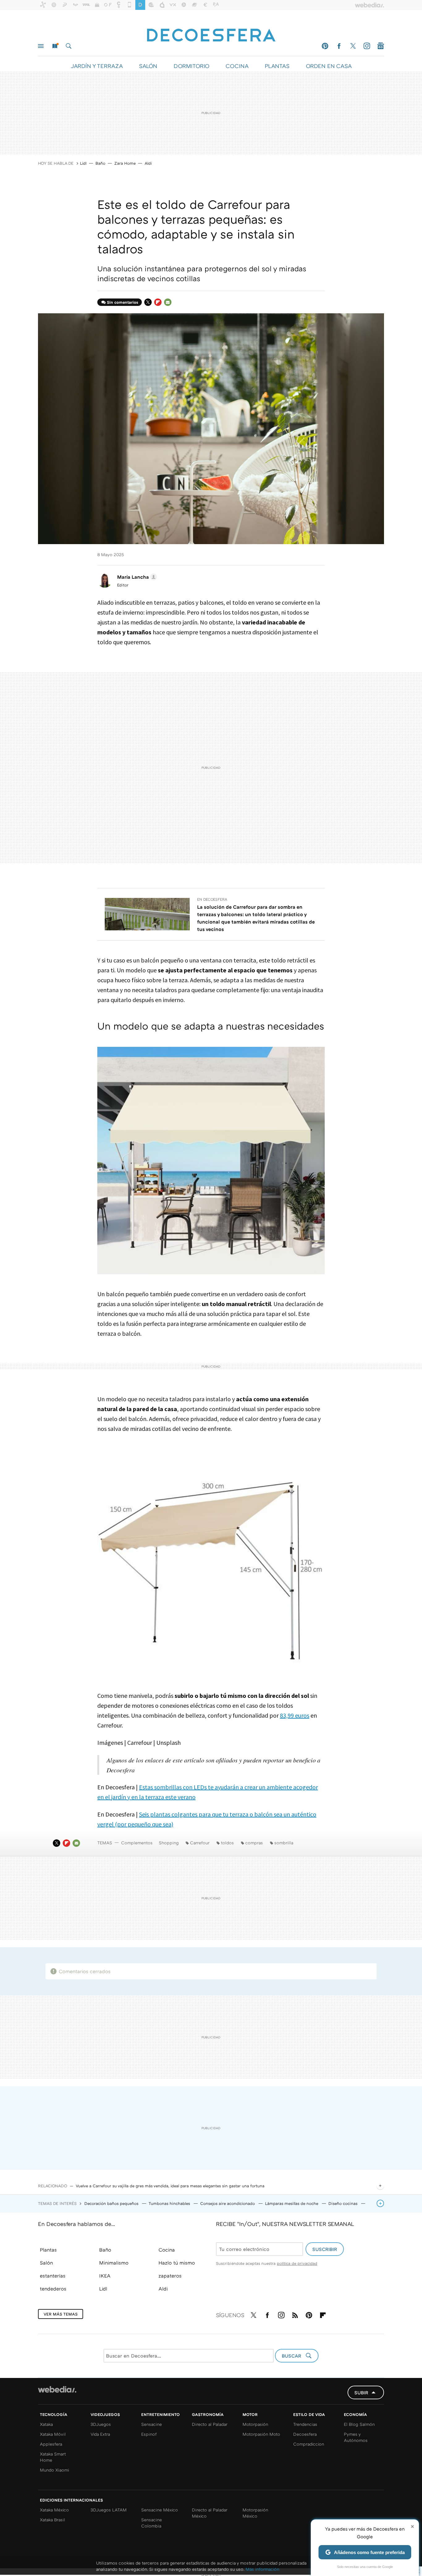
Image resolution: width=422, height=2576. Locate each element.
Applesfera (51, 2444)
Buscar (69, 46)
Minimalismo (114, 2263)
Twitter (353, 46)
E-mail (168, 302)
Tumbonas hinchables (170, 2203)
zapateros (170, 2276)
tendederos (53, 2289)
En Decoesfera (212, 899)
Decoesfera (305, 2434)
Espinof (149, 2434)
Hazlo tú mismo (177, 2263)
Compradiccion (309, 2444)
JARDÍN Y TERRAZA (97, 66)
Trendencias (305, 2424)
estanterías (53, 2276)
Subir (361, 2392)
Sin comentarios (122, 302)
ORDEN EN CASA (329, 66)
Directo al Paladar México (210, 2513)
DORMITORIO (191, 66)
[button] (136, 577)
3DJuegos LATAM (109, 2510)
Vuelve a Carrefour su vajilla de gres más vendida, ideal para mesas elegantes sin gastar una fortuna (170, 2186)
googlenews (381, 46)
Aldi (148, 163)
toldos (227, 1843)
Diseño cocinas (344, 2203)
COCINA (237, 66)
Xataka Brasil (53, 2520)
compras (254, 1843)
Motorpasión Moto (261, 2434)
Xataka (46, 2424)
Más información (262, 2569)
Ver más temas (61, 2314)
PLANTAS (277, 66)
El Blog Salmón (359, 2424)
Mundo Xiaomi (55, 2470)
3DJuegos (101, 2424)
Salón (46, 2263)
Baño (100, 163)
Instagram (367, 46)
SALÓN (148, 66)
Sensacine (152, 2424)
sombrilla (284, 1843)
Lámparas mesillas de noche (292, 2203)
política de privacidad (297, 2263)
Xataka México (54, 2510)
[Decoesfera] (211, 32)
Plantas (48, 2250)
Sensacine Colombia (152, 2523)
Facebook (339, 46)
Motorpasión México (255, 2513)
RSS (295, 2314)
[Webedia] (57, 2389)
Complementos (137, 1843)
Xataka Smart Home (53, 2457)
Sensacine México (160, 2510)
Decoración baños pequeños (112, 2203)
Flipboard (158, 302)
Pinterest (325, 46)
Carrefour (200, 1843)
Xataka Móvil (53, 2434)
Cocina (167, 2250)
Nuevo (55, 46)
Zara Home (125, 163)
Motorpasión (255, 2424)
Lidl (83, 163)
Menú (41, 46)
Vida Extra (100, 2434)
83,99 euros (295, 1715)
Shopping (169, 1843)
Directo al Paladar (210, 2424)
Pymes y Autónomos (356, 2437)
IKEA (105, 2276)
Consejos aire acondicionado (228, 2203)
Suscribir (325, 2249)
